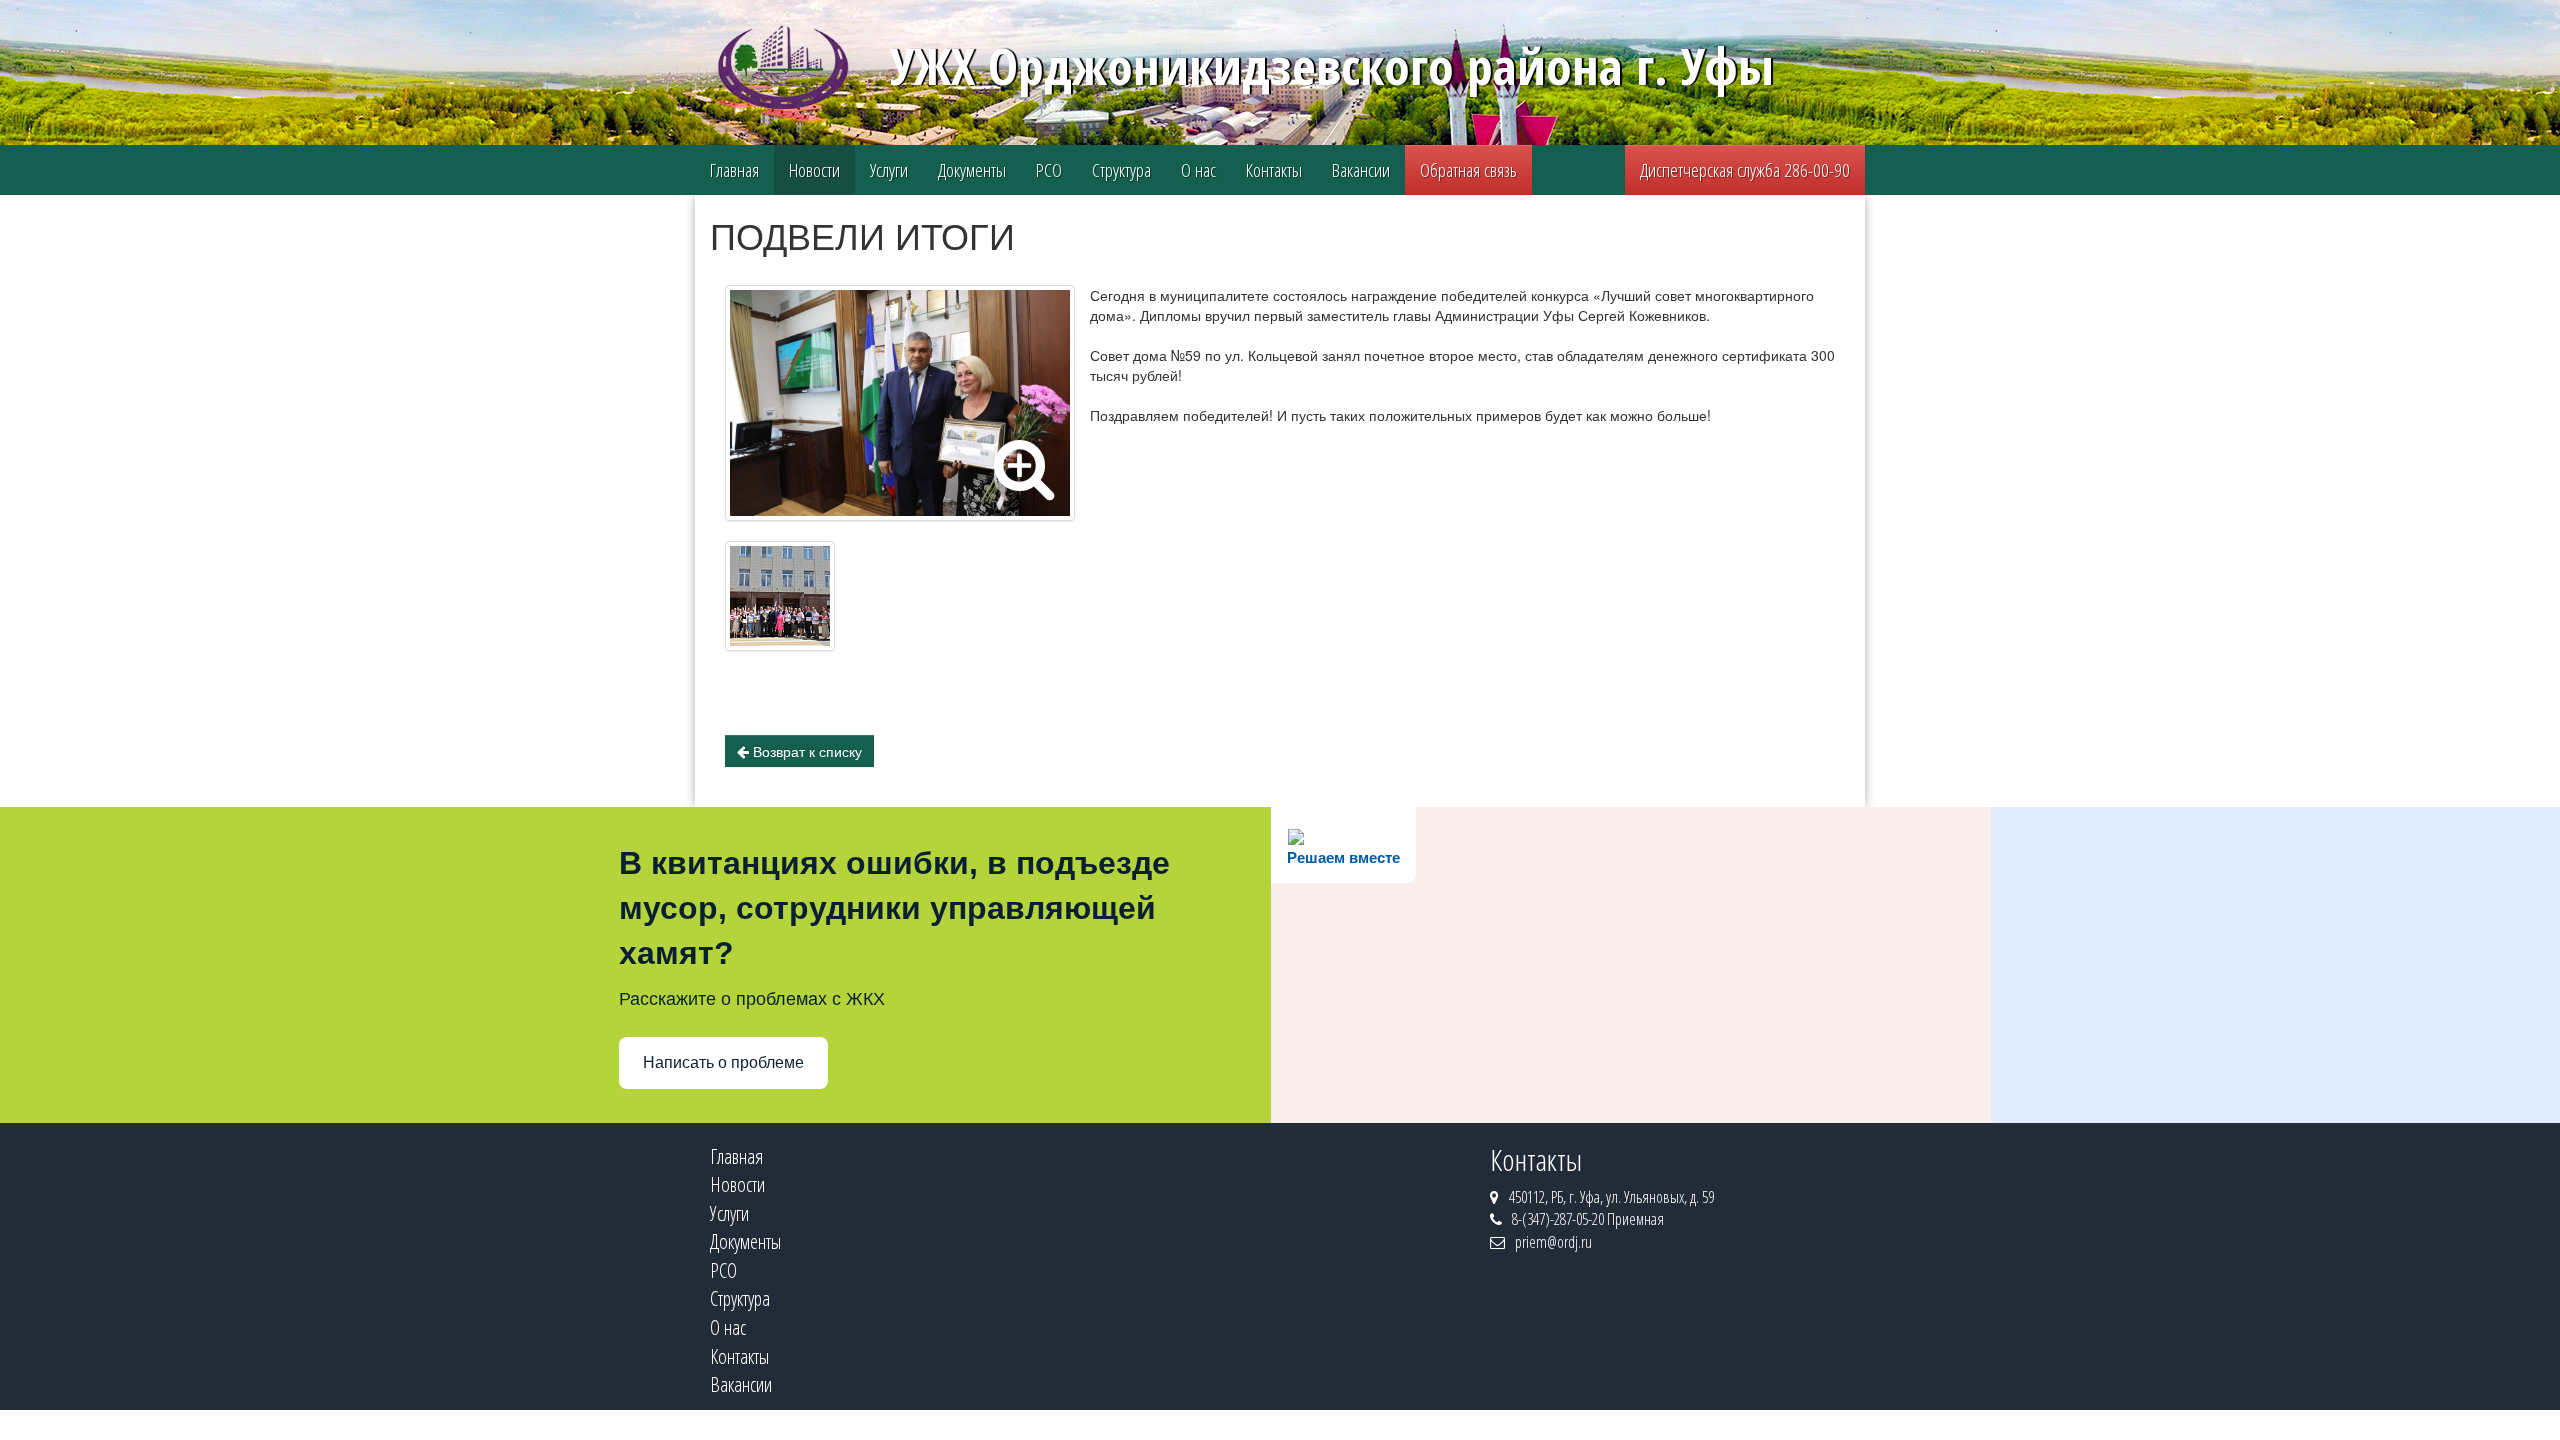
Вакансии (1361, 170)
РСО (1049, 170)
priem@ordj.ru (1553, 1242)
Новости (814, 170)
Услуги (889, 170)
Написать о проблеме (723, 1062)
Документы (972, 170)
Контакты (1274, 170)
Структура (1121, 170)
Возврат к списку (805, 751)
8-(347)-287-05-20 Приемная (1588, 1219)
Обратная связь (1468, 170)
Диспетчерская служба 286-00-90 (1745, 170)
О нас (1198, 170)
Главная (734, 170)
